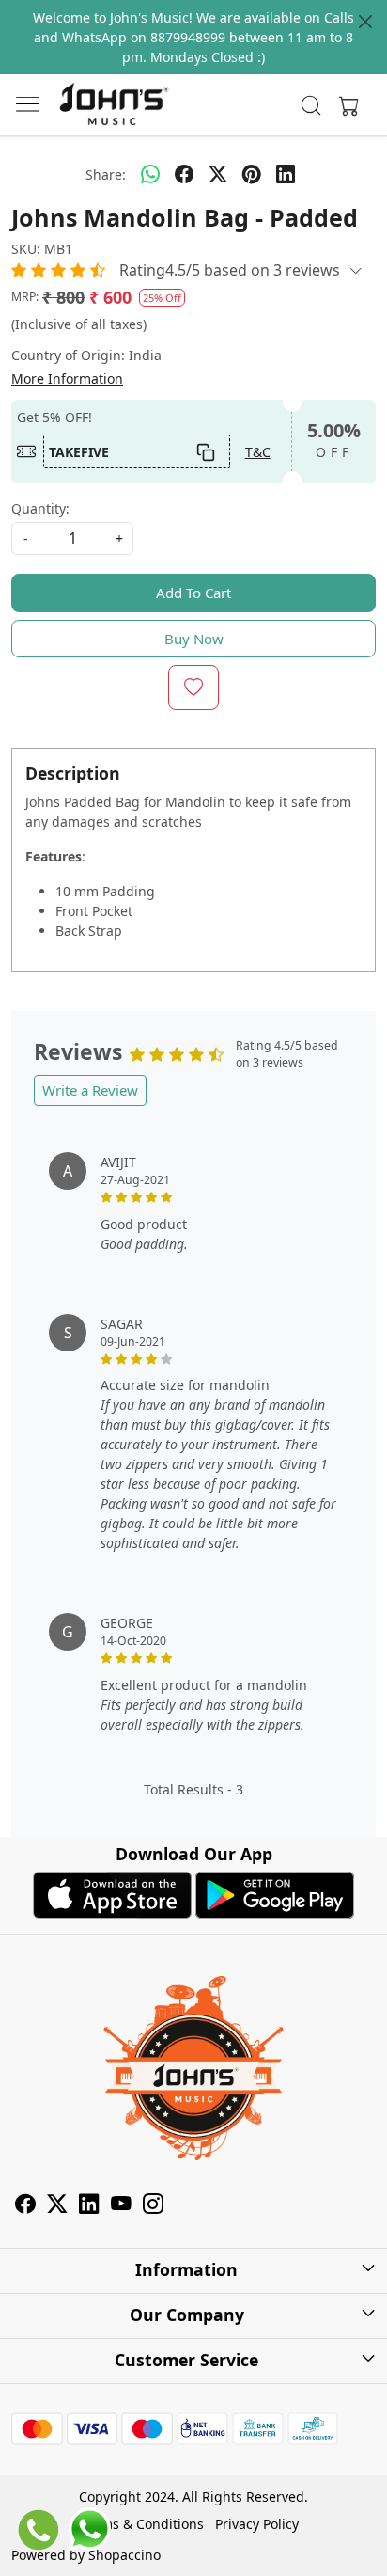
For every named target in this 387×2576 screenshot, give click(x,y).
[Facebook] (25, 2206)
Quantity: (40, 508)
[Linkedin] (89, 2206)
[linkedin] (286, 174)
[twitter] (218, 174)
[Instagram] (153, 2206)
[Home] (114, 105)
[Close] (365, 22)
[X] (57, 2206)
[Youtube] (121, 2206)
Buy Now (194, 639)
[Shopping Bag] (345, 105)
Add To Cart (193, 593)
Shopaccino (124, 2555)
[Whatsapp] (150, 174)
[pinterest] (252, 174)
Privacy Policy (257, 2524)
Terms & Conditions (142, 2524)
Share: (106, 174)
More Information (67, 379)
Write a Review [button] (90, 1090)
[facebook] (184, 174)
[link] (311, 105)
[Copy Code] (206, 451)
